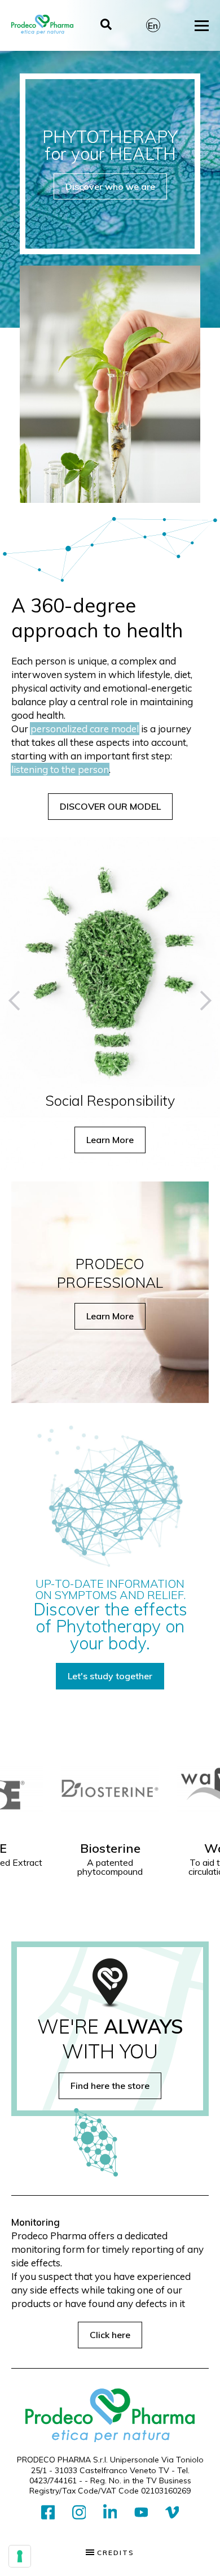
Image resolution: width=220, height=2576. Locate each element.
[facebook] (48, 2513)
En (153, 25)
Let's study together (110, 1676)
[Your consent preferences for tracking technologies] (20, 2556)
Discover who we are (110, 186)
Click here (110, 2335)
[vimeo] (172, 2513)
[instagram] (79, 2513)
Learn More (111, 1140)
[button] (18, 1000)
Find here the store (110, 2086)
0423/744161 (53, 2481)
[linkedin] (110, 2513)
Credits (114, 2553)
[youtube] (141, 2513)
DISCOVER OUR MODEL (110, 806)
